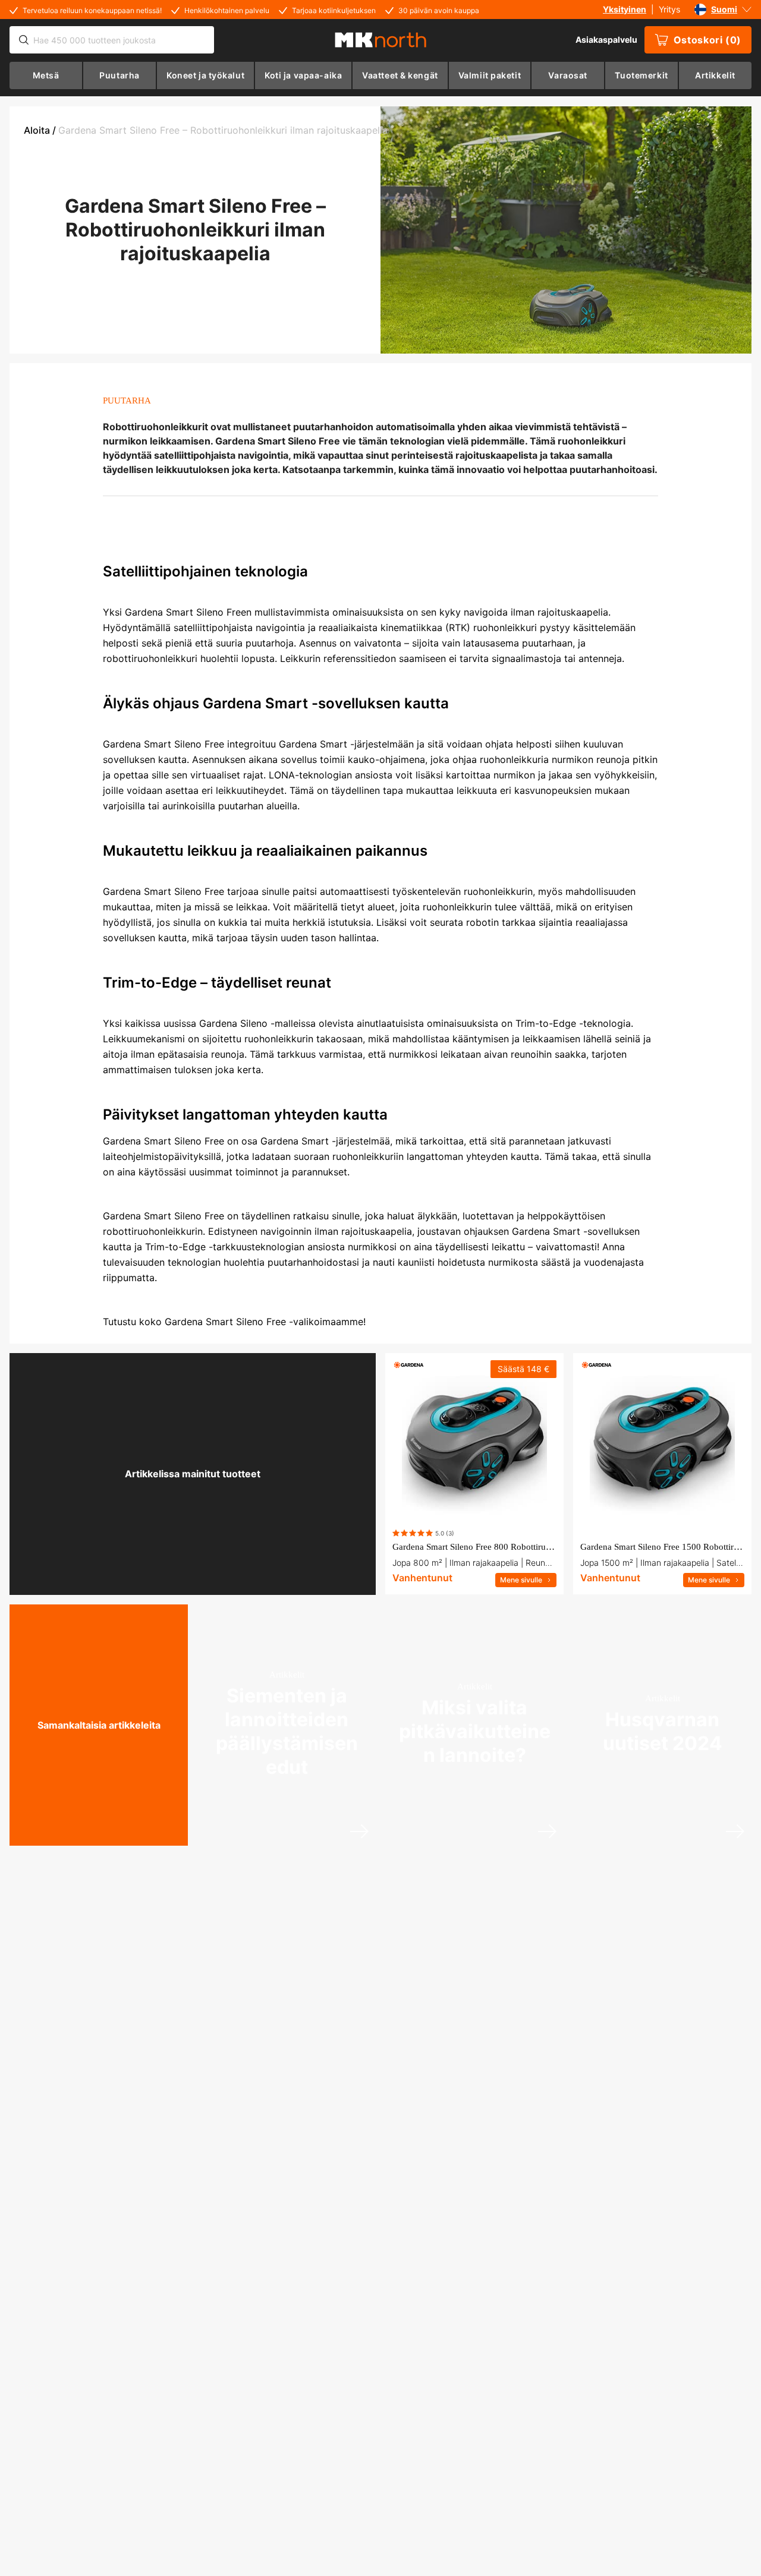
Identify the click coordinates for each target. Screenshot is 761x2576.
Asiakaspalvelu (606, 40)
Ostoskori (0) (707, 40)
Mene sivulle (521, 1580)
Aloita (37, 130)
